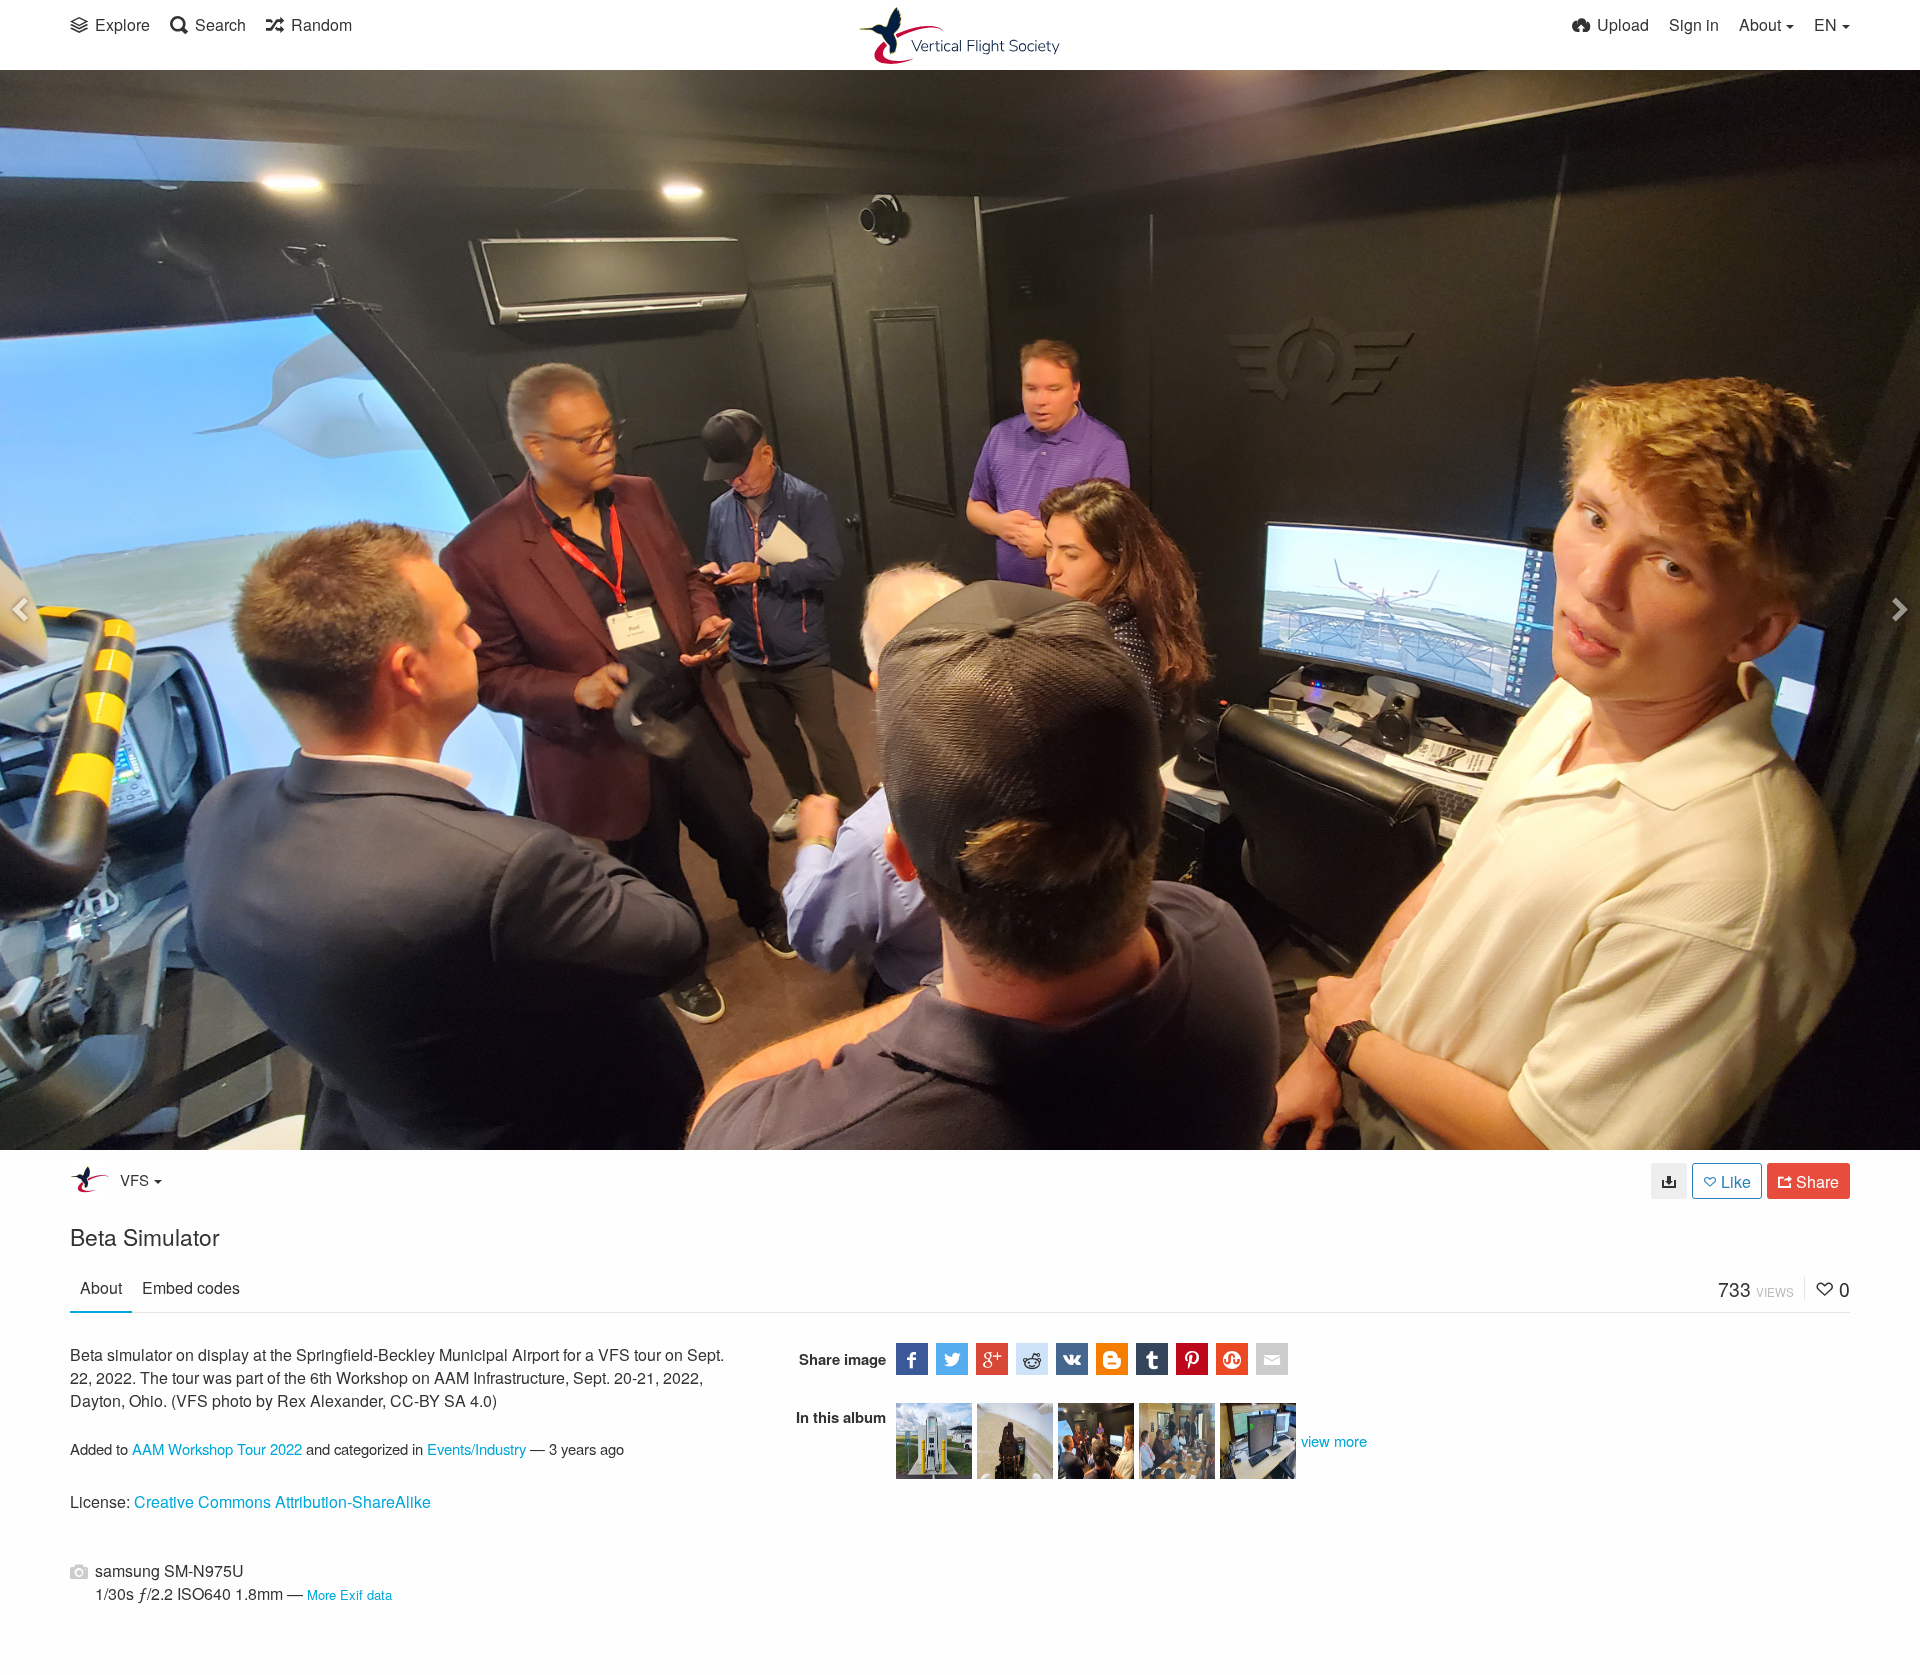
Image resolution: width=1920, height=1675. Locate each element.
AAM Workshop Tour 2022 (217, 1448)
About (101, 1287)
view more (1334, 1440)
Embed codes (191, 1287)
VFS (134, 1179)
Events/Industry (476, 1448)
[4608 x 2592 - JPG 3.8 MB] (1669, 1181)
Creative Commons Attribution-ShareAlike (282, 1501)
